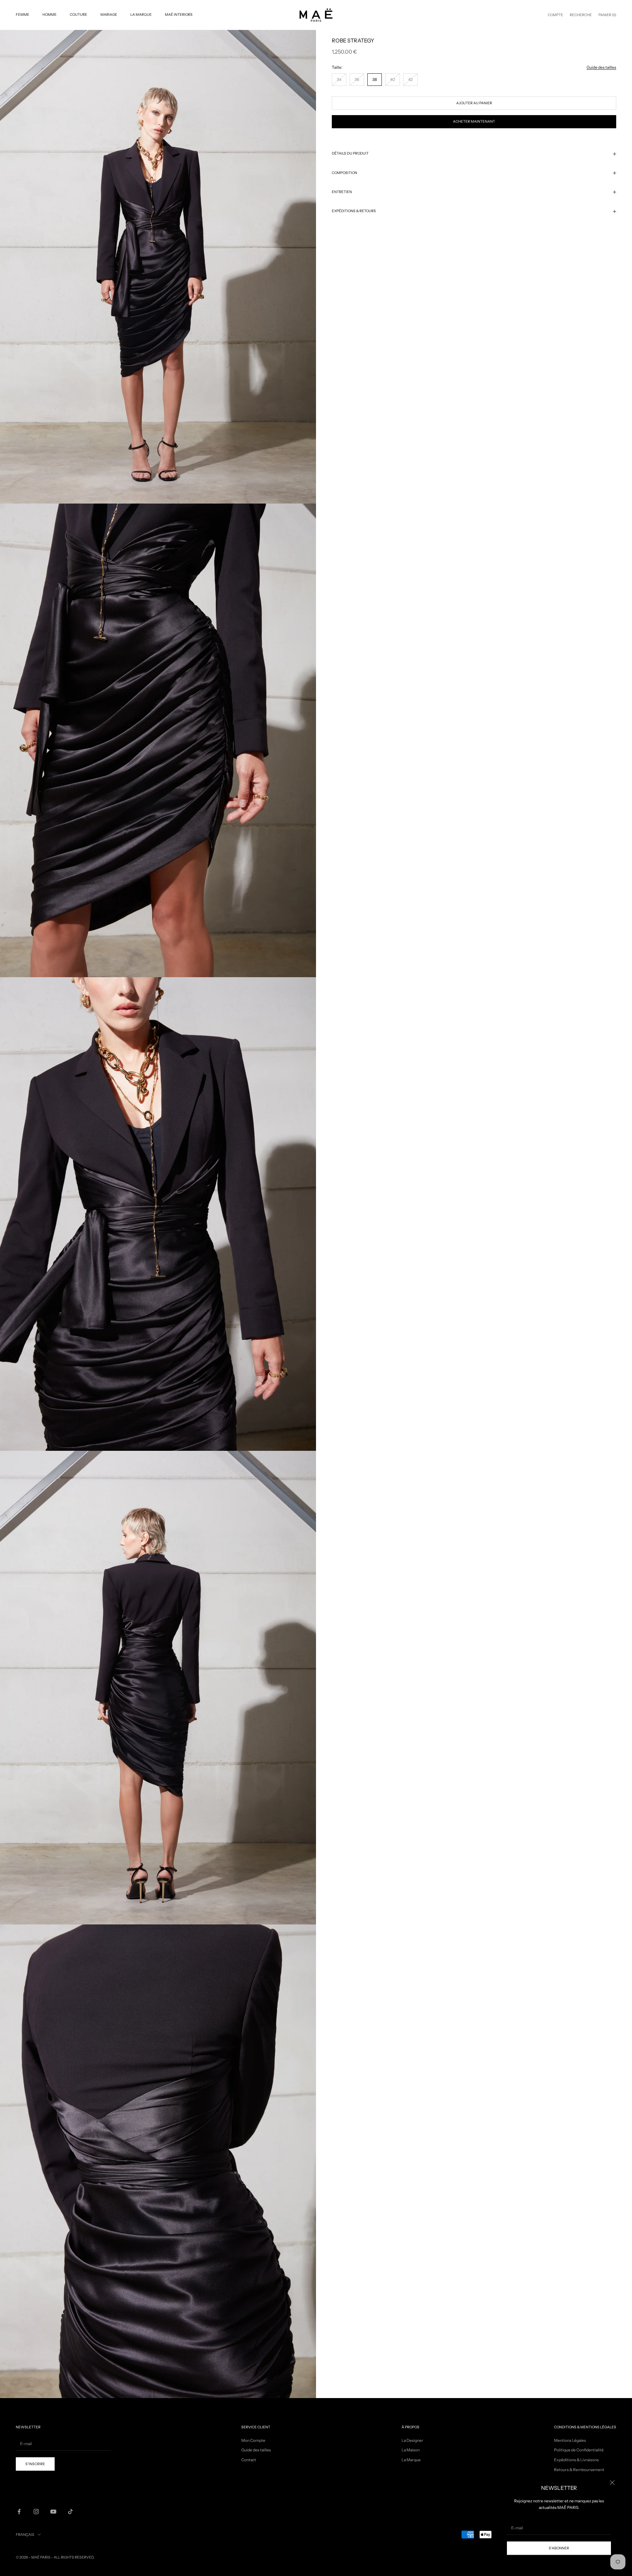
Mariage (109, 15)
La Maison (411, 2450)
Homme (50, 15)
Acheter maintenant (474, 122)
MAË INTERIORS (179, 15)
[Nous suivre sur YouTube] (53, 2512)
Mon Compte (253, 2440)
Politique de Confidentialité (579, 2450)
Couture (79, 15)
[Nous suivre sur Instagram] (36, 2512)
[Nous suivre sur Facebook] (19, 2512)
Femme (23, 15)
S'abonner (559, 2548)
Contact (249, 2460)
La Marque (141, 15)
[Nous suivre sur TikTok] (70, 2512)
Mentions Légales (570, 2440)
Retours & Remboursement (579, 2470)
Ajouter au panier (474, 103)
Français (25, 2535)
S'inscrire (35, 2464)
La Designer (412, 2440)
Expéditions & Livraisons (576, 2460)
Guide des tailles (601, 67)
